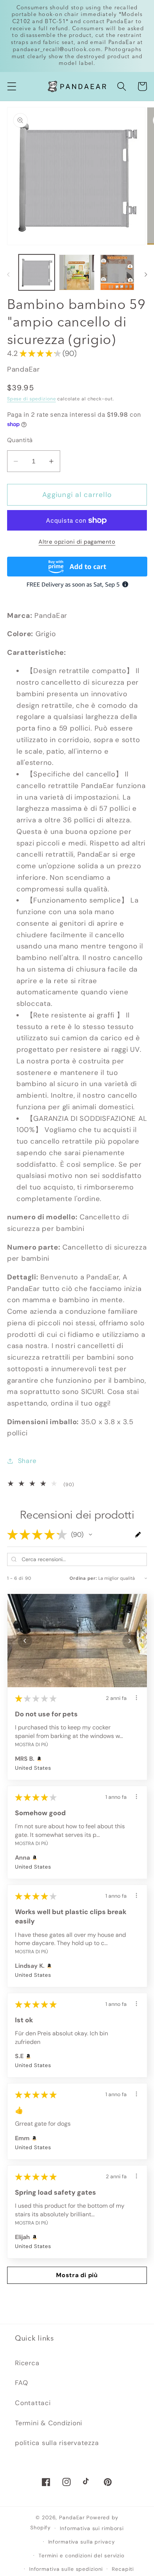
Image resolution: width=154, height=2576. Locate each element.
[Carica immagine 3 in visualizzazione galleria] (117, 272)
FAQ (21, 2383)
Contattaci (33, 2403)
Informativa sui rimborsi (92, 2528)
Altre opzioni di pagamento (77, 542)
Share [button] (27, 1461)
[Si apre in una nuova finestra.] (48, 1966)
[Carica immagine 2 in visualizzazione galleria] (77, 272)
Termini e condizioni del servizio (81, 2555)
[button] (12, 86)
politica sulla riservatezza (57, 2443)
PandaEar (72, 2517)
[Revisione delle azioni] (136, 1698)
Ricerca (27, 2363)
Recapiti (123, 2569)
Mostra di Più (31, 1745)
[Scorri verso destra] (146, 275)
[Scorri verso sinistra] (8, 275)
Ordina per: (83, 1578)
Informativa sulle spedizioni (66, 2569)
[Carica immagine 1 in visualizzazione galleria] (36, 272)
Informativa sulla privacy (82, 2542)
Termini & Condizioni (49, 2423)
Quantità (20, 440)
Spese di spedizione (32, 399)
